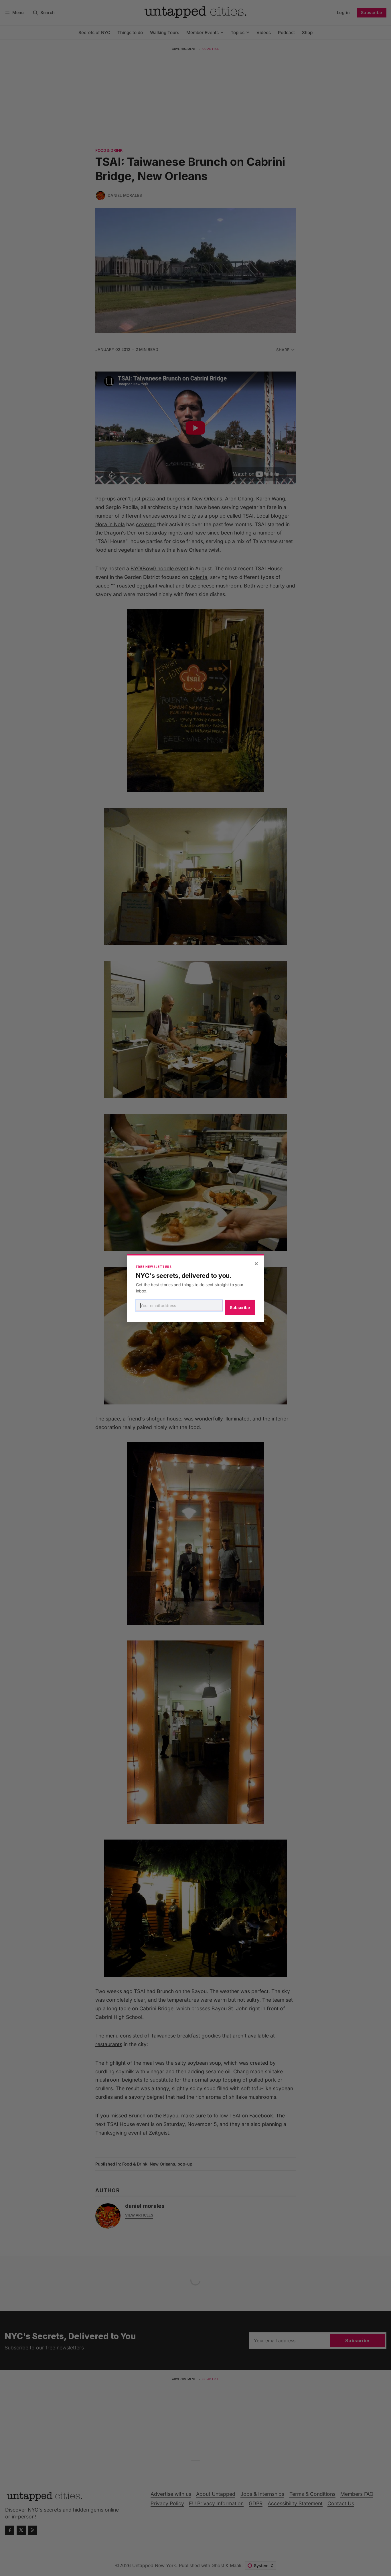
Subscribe (240, 1307)
